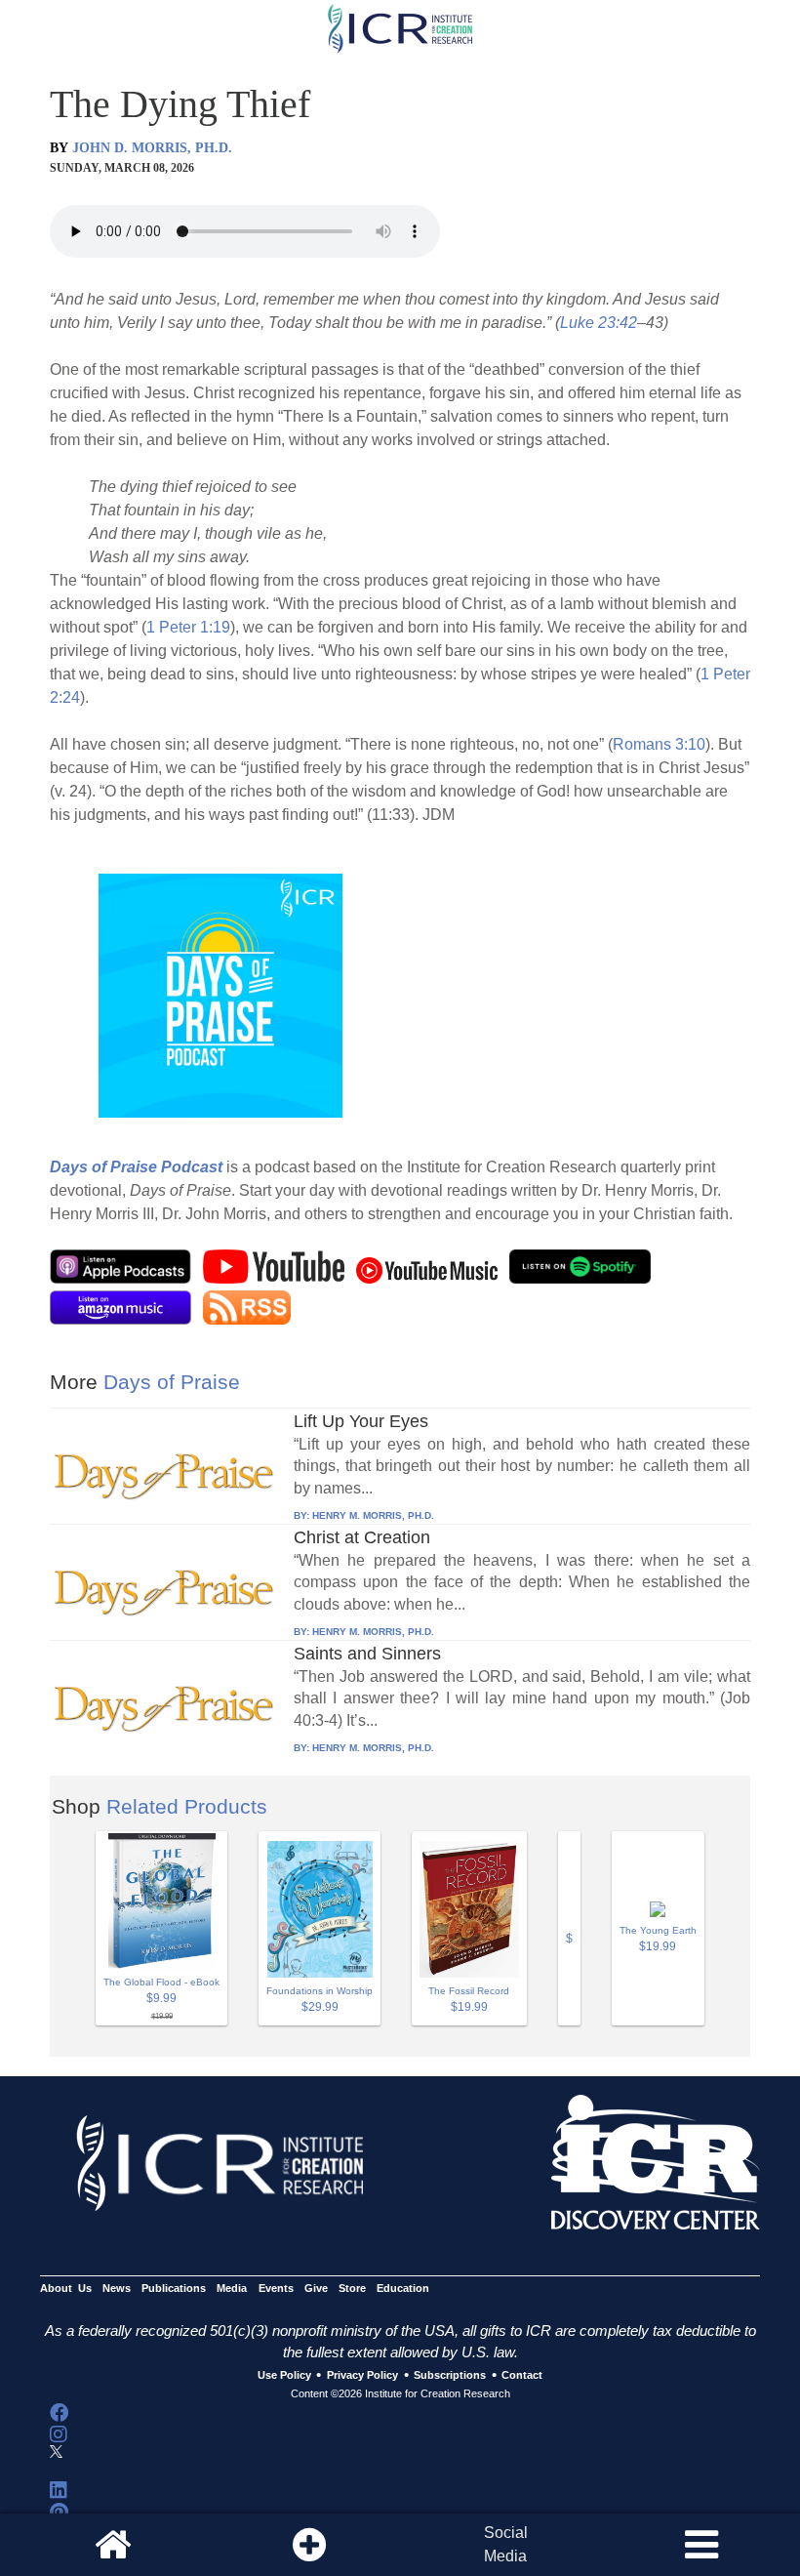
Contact (522, 2376)
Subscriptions (450, 2376)
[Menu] (701, 2545)
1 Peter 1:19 (188, 627)
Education (403, 2288)
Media (232, 2288)
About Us (66, 2288)
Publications (174, 2288)
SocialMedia (506, 2544)
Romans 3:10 (659, 744)
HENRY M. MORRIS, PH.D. (373, 1515)
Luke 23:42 (599, 323)
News (117, 2288)
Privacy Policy (362, 2376)
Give (316, 2288)
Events (276, 2288)
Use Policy (284, 2376)
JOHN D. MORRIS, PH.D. (152, 148)
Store (352, 2288)
